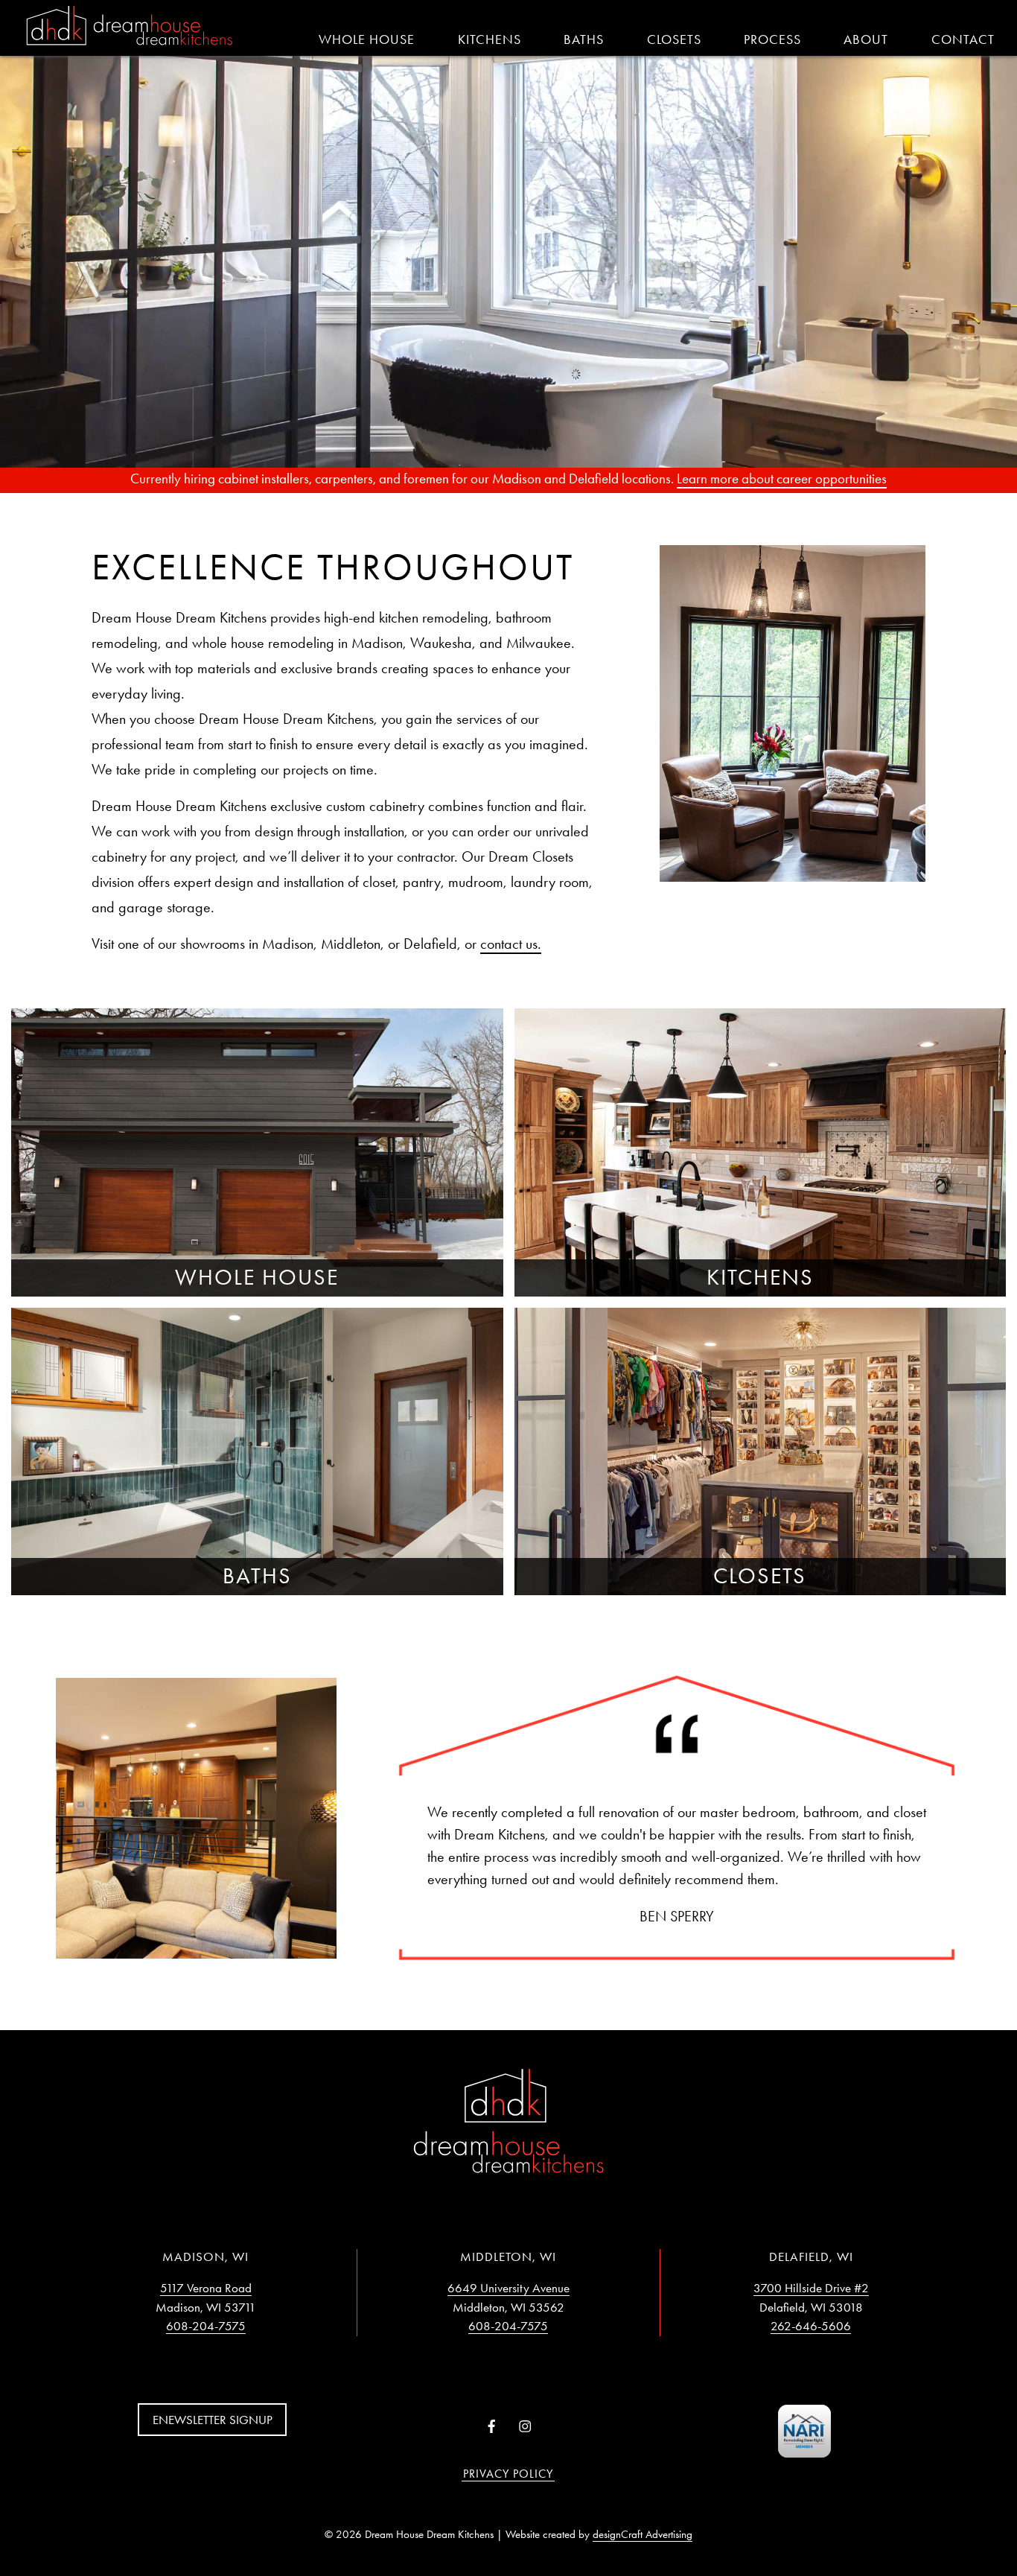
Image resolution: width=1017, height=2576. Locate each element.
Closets (674, 39)
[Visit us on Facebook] (492, 2427)
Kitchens (490, 39)
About (866, 39)
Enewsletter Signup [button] (213, 2420)
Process (772, 39)
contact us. (511, 944)
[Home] (130, 27)
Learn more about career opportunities (782, 478)
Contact (963, 39)
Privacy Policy (508, 2474)
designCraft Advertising (643, 2534)
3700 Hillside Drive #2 (811, 2288)
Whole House (367, 39)
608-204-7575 (206, 2326)
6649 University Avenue (508, 2288)
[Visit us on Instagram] (525, 2427)
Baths (584, 39)
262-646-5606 (811, 2326)
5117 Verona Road (206, 2288)
